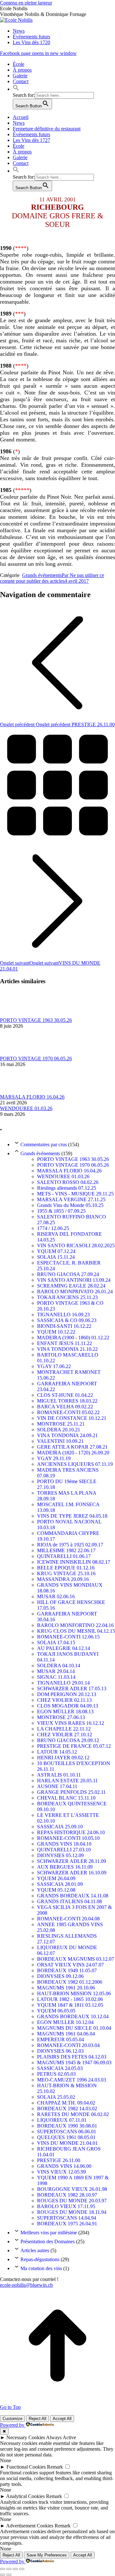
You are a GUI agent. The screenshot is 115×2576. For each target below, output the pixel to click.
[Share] (9, 2569)
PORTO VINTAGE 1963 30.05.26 (36, 1020)
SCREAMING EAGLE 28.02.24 (71, 1286)
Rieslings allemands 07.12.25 (67, 1188)
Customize (12, 2419)
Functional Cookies (26, 2467)
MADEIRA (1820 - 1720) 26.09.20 (73, 1453)
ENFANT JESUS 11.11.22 (65, 1343)
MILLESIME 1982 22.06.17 (66, 1550)
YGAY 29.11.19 (54, 1458)
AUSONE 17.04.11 (57, 1786)
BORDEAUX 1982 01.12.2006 (70, 1982)
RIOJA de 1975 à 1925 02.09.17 (70, 1545)
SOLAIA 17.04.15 (56, 1642)
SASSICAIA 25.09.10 (60, 1827)
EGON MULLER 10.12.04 (65, 2022)
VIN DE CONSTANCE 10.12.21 (72, 1418)
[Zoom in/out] (22, 2569)
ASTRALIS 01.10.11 (59, 1775)
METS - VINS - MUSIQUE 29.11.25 (75, 1194)
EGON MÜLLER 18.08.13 (65, 1712)
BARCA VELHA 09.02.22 (65, 1407)
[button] (16, 89)
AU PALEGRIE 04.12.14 (64, 1648)
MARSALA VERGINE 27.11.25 (71, 1199)
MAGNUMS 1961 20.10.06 (66, 1988)
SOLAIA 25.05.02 (56, 2097)
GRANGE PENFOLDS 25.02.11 (71, 1792)
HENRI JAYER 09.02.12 (63, 1758)
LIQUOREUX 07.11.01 (62, 2120)
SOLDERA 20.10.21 (59, 1430)
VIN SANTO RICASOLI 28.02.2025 (76, 1245)
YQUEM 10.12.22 (56, 1332)
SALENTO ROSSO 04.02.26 (68, 1182)
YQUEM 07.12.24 (56, 1251)
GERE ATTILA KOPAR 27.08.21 (72, 1447)
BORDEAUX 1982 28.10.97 (67, 2195)
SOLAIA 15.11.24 (56, 1257)
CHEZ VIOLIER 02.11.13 (64, 1700)
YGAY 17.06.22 (54, 1366)
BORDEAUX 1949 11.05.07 (67, 1970)
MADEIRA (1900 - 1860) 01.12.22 (73, 1338)
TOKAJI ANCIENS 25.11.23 (67, 1297)
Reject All (38, 2419)
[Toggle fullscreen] (15, 2569)
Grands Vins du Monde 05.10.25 (70, 1205)
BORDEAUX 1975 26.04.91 (67, 2224)
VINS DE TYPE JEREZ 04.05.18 (72, 1516)
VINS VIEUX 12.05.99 (61, 2172)
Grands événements (42, 575)
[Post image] (18, 1014)
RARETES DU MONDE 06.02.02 (73, 2114)
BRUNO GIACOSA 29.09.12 (68, 1740)
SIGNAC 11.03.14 (56, 1677)
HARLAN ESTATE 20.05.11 (67, 1781)
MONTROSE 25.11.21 (61, 1424)
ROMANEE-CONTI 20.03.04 (68, 2045)
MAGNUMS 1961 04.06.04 (66, 2034)
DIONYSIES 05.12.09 (60, 1855)
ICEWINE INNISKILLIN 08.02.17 (74, 1562)
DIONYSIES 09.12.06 (60, 1976)
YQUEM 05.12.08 (56, 1890)
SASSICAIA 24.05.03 (60, 2068)
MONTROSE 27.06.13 (61, 1717)
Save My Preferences (47, 2555)
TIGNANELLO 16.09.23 (63, 1315)
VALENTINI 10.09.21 (60, 1441)
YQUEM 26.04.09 (56, 1878)
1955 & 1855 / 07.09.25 (61, 1211)
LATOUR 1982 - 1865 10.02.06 (70, 1999)
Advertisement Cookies (30, 2526)
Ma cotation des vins (41, 2268)
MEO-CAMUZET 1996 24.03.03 (72, 2080)
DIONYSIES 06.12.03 (60, 2051)
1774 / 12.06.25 (53, 1228)
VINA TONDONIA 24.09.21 (67, 1435)
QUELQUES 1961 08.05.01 (66, 2137)
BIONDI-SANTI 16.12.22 (64, 1326)
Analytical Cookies (25, 2496)
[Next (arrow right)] (9, 2575)
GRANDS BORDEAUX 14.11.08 (73, 1896)
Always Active (61, 2437)
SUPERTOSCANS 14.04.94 (67, 2218)
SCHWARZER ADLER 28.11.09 (72, 1861)
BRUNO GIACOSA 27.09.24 (68, 1274)
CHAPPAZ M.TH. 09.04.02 (66, 2103)
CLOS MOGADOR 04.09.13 (68, 1706)
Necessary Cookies (26, 2437)
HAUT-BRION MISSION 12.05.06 (74, 1993)
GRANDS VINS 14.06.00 (64, 2166)
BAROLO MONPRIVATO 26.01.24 (75, 1292)
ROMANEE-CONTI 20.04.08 (68, 1919)
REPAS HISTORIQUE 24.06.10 (71, 1832)
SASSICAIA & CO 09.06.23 (67, 1320)
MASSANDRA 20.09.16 (63, 1579)
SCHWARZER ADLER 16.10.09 (72, 1873)
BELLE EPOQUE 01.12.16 (66, 1568)
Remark (55, 2467)
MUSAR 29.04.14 (56, 1671)
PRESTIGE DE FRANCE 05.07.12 (74, 1746)
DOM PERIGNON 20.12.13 (67, 1694)
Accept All (62, 2419)
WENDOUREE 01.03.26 (26, 1108)
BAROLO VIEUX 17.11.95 (66, 2206)
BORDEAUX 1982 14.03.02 (67, 2109)
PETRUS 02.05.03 (56, 2074)
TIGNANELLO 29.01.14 (63, 1683)
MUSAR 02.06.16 (56, 1596)
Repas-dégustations (40, 2259)
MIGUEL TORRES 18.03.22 (67, 1401)
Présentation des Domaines (48, 2241)
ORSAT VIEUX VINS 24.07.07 (70, 1965)
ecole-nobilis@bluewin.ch (26, 2285)
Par (52, 578)
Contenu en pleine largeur (26, 3)
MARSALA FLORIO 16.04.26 (32, 1097)
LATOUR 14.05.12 (57, 1752)
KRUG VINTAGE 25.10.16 (66, 1573)
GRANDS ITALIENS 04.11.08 (69, 1901)
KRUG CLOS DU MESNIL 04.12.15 (76, 1631)
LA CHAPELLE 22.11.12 (64, 1729)
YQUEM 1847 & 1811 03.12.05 (70, 2005)
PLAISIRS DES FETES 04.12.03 (72, 2057)
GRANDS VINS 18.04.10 (64, 1844)
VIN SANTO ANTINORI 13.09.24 (74, 1280)
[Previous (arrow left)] (3, 2575)
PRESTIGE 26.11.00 (59, 2160)
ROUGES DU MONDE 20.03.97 (72, 2201)
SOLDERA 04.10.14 (59, 1665)
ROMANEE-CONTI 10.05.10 (68, 1838)
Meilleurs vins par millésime (49, 2233)
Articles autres (35, 2250)
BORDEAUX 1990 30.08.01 (67, 2126)
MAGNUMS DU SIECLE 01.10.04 (74, 2028)
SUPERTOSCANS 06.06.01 (67, 2132)
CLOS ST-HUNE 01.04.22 (65, 1395)
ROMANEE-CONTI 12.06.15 (68, 1637)
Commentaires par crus (44, 1144)
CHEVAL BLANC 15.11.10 (66, 1798)
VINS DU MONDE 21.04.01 (67, 2143)
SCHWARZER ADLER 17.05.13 (72, 1689)
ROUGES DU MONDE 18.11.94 (72, 2212)
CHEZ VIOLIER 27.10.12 (65, 1735)
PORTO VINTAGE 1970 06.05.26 (36, 1058)
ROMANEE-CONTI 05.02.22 (68, 1412)
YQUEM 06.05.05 (56, 2011)
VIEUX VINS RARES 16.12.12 (71, 1723)
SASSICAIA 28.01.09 (60, 1884)
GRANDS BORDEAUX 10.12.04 (73, 2016)
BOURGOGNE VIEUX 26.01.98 (72, 2189)
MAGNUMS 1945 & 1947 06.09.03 (74, 2062)
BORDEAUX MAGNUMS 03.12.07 (76, 1959)
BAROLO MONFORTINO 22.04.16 (75, 1625)
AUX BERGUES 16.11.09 (65, 1867)
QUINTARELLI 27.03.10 (64, 1850)
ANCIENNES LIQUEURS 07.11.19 (75, 1464)
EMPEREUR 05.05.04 (61, 2039)
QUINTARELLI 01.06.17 (64, 1556)
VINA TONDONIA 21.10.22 (67, 1349)
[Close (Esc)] (3, 2569)
